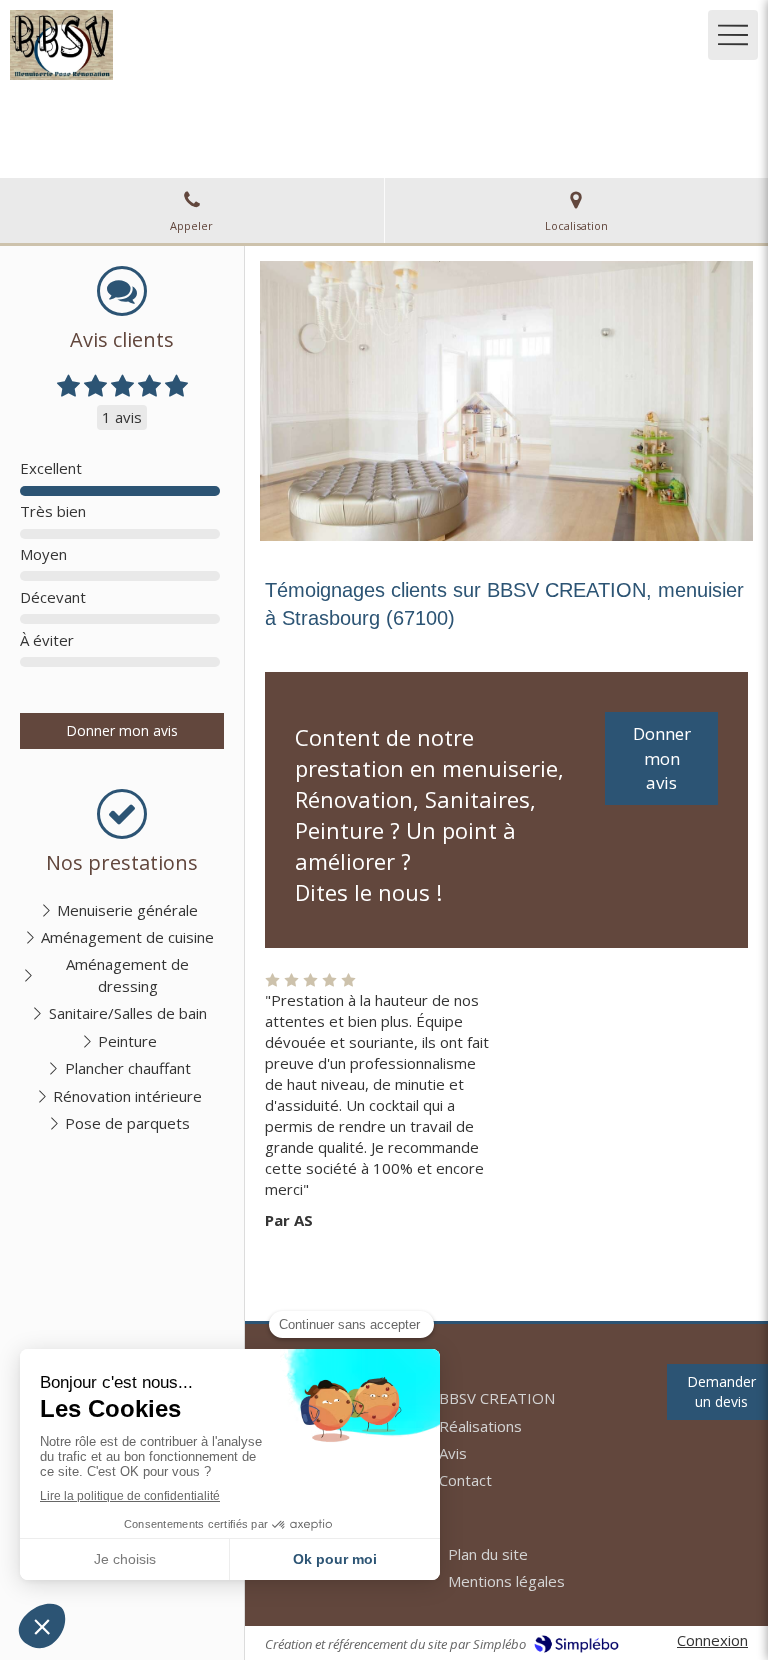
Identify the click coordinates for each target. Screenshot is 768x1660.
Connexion (712, 1640)
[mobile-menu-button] (733, 35)
